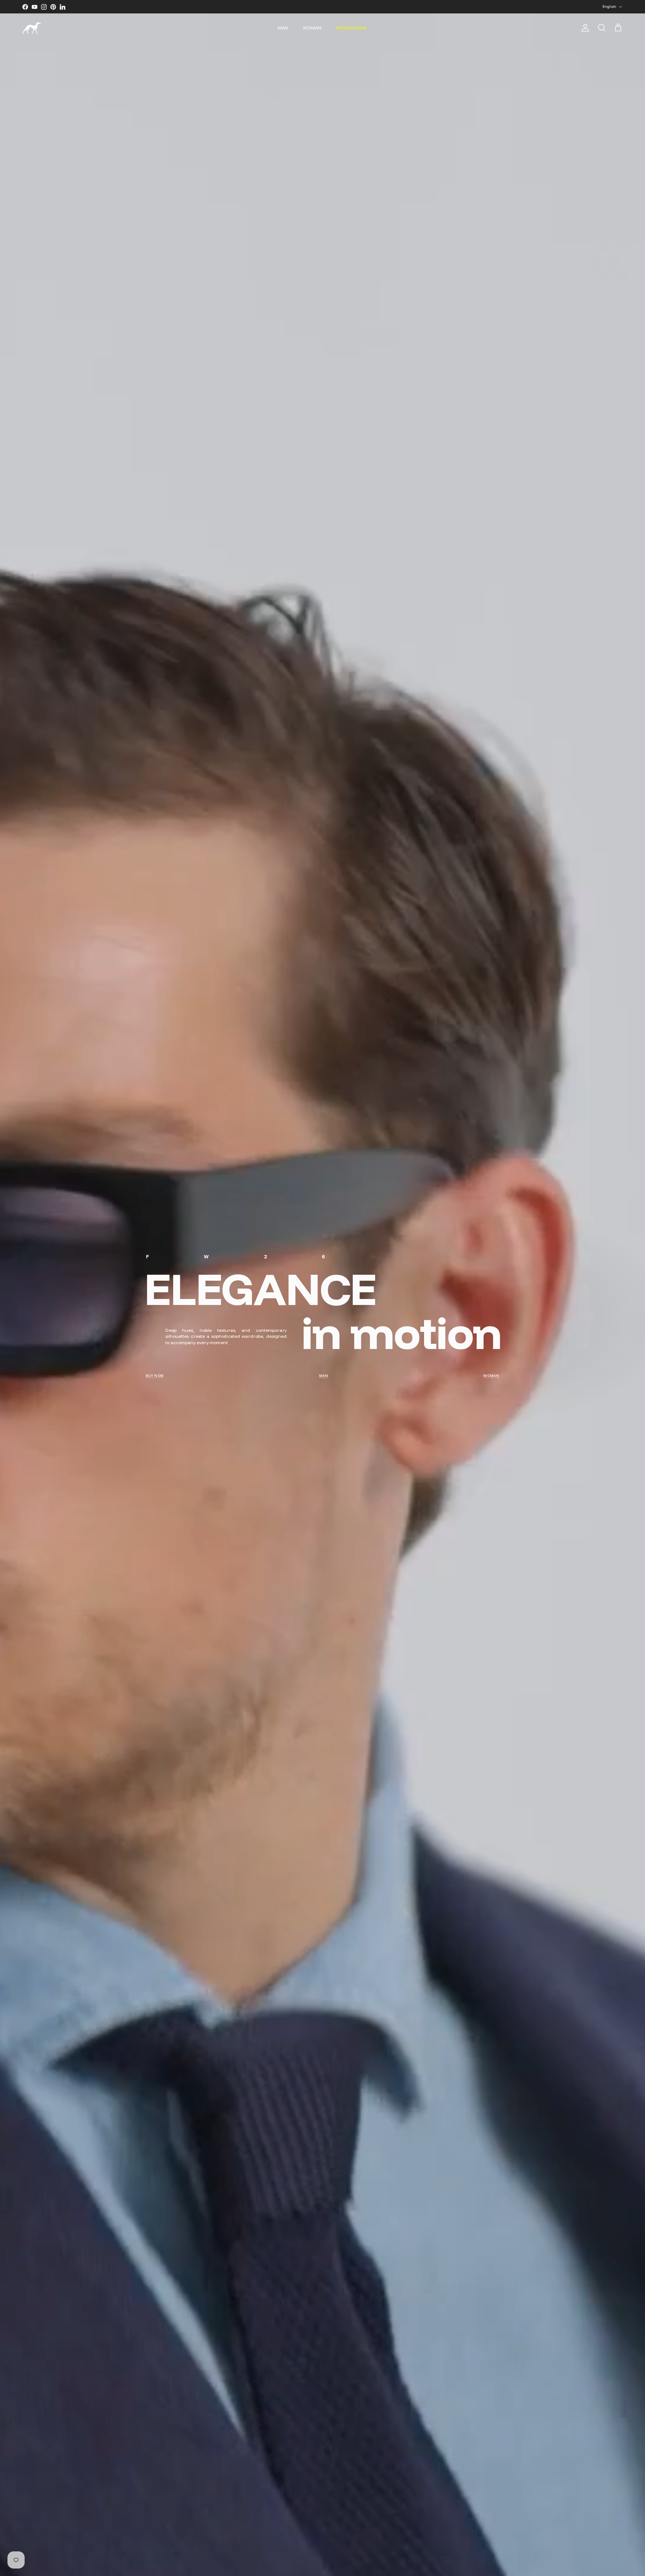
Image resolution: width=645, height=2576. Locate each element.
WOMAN (312, 28)
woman (491, 1376)
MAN (283, 28)
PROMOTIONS (351, 28)
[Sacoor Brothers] (32, 28)
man (324, 1376)
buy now (155, 1376)
